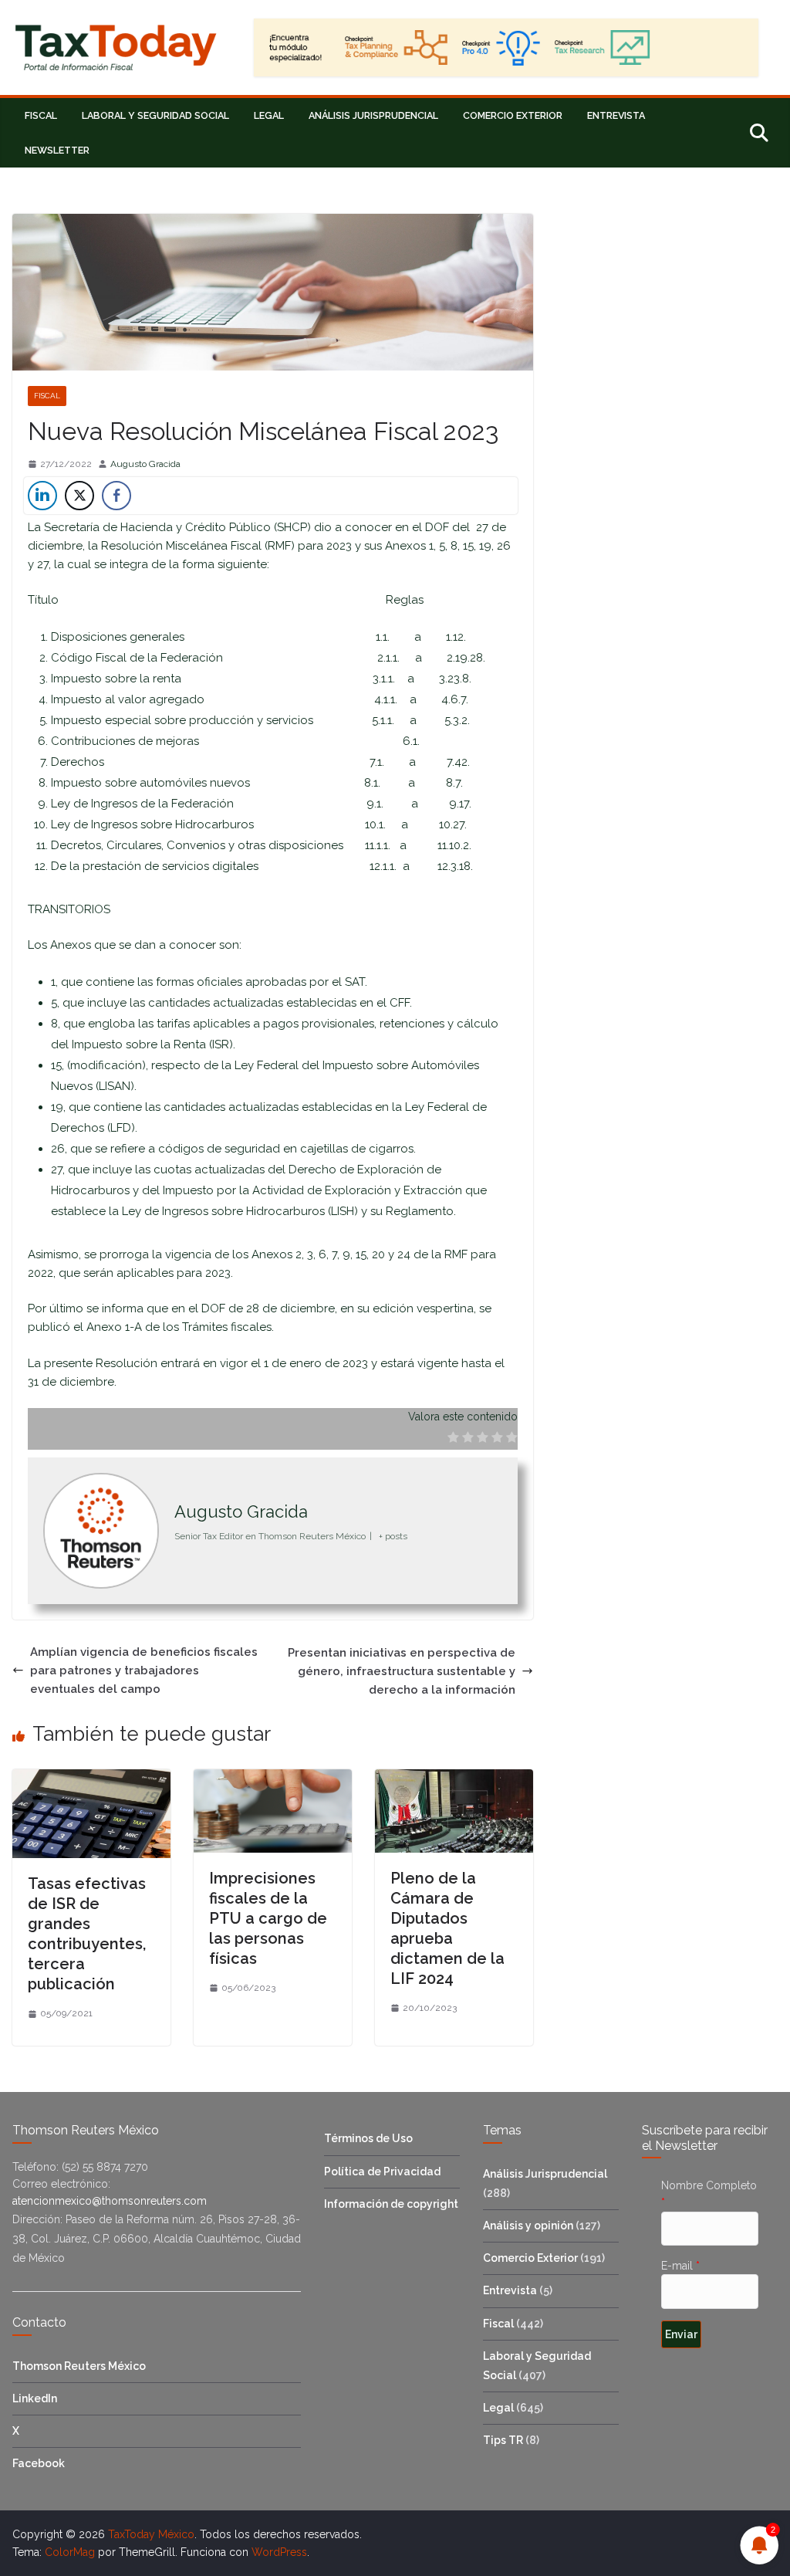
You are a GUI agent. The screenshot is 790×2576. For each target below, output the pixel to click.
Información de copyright (391, 2204)
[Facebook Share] (116, 496)
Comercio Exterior (513, 115)
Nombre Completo (709, 2194)
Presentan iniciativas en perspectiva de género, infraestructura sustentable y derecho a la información (402, 1671)
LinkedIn (35, 2398)
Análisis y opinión (528, 2226)
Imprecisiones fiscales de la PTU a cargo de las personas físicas (268, 1918)
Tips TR (503, 2440)
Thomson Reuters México (79, 2366)
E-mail (680, 2266)
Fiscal (41, 115)
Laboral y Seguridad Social (155, 115)
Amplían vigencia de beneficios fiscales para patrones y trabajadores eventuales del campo (144, 1671)
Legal (269, 115)
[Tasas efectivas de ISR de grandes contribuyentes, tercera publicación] (91, 1779)
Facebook (39, 2463)
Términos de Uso (368, 2138)
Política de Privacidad (382, 2171)
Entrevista (616, 115)
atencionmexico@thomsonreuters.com (110, 2201)
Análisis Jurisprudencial (373, 115)
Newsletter (57, 150)
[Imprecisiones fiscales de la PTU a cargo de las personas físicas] (273, 1779)
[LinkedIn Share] (42, 496)
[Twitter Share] (79, 496)
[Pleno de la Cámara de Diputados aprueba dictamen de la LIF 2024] (454, 1779)
